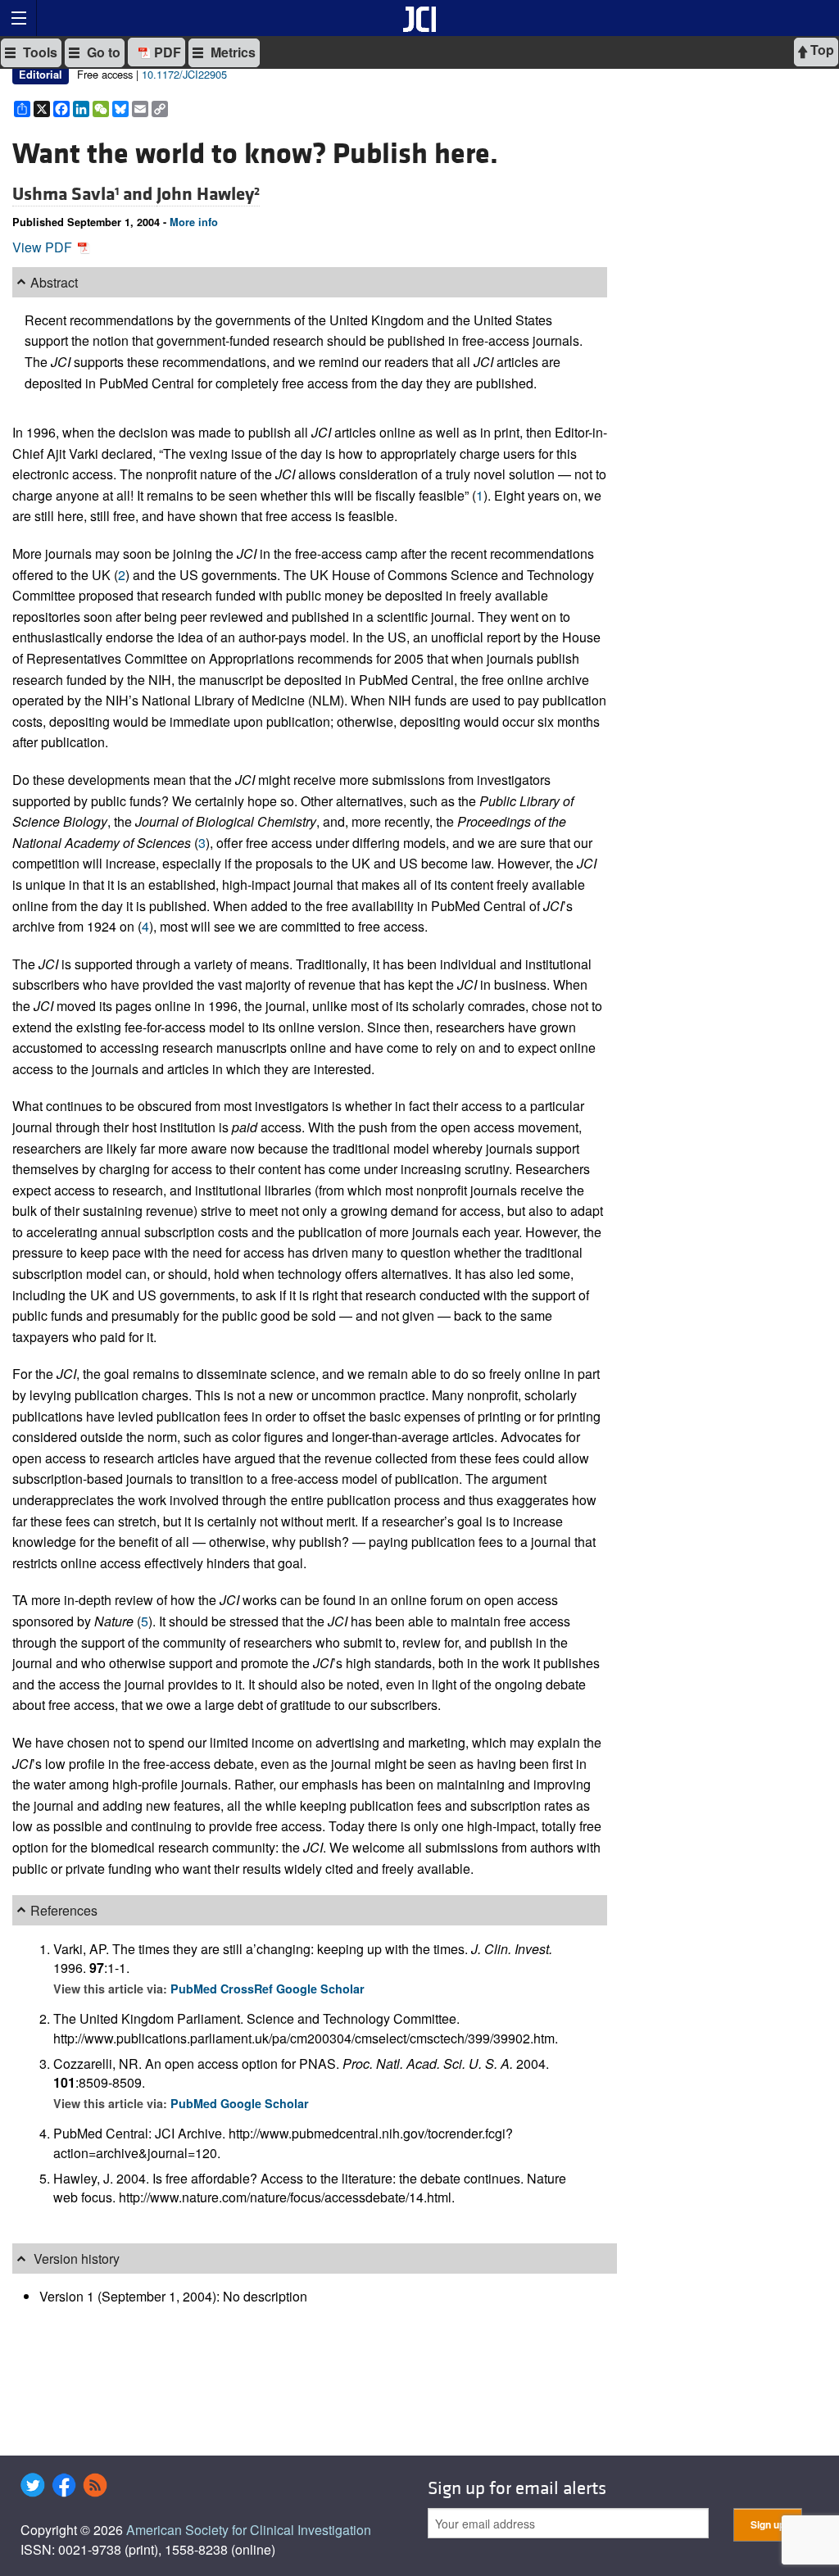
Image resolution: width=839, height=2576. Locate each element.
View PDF (44, 247)
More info (194, 222)
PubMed (195, 1989)
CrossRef (248, 1989)
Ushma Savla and (84, 194)
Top (821, 50)
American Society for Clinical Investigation (249, 2530)
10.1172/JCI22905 (184, 74)
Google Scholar (320, 1989)
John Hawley (208, 194)
